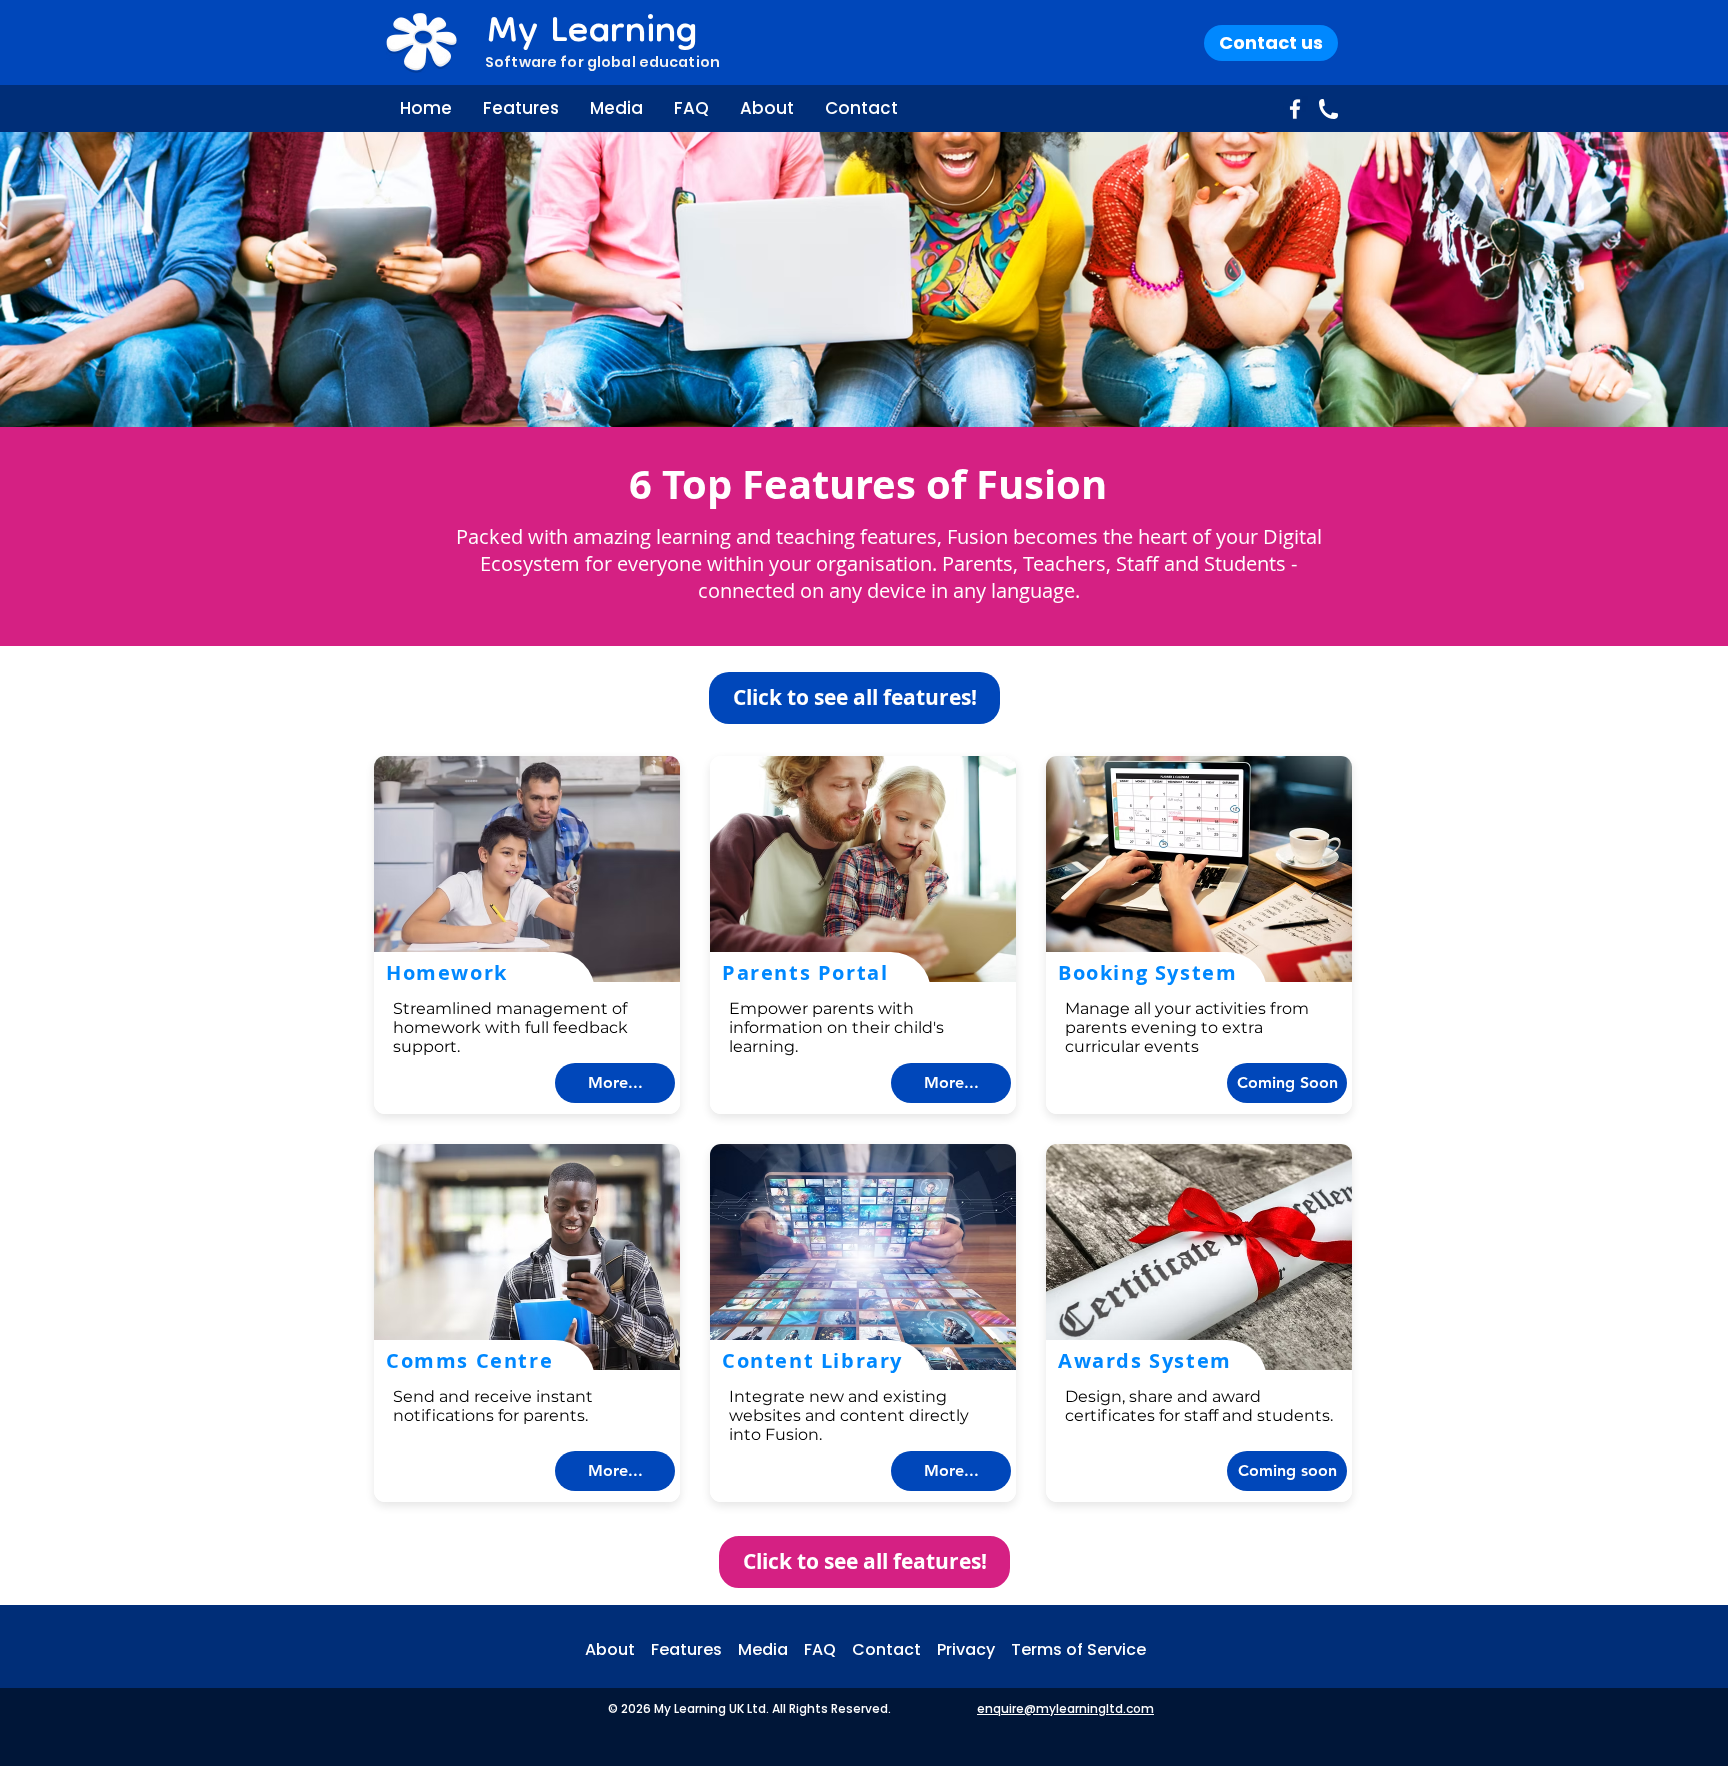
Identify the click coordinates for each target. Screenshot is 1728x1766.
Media (771, 1649)
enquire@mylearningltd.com (1065, 1708)
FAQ (828, 1649)
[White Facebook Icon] (1295, 109)
